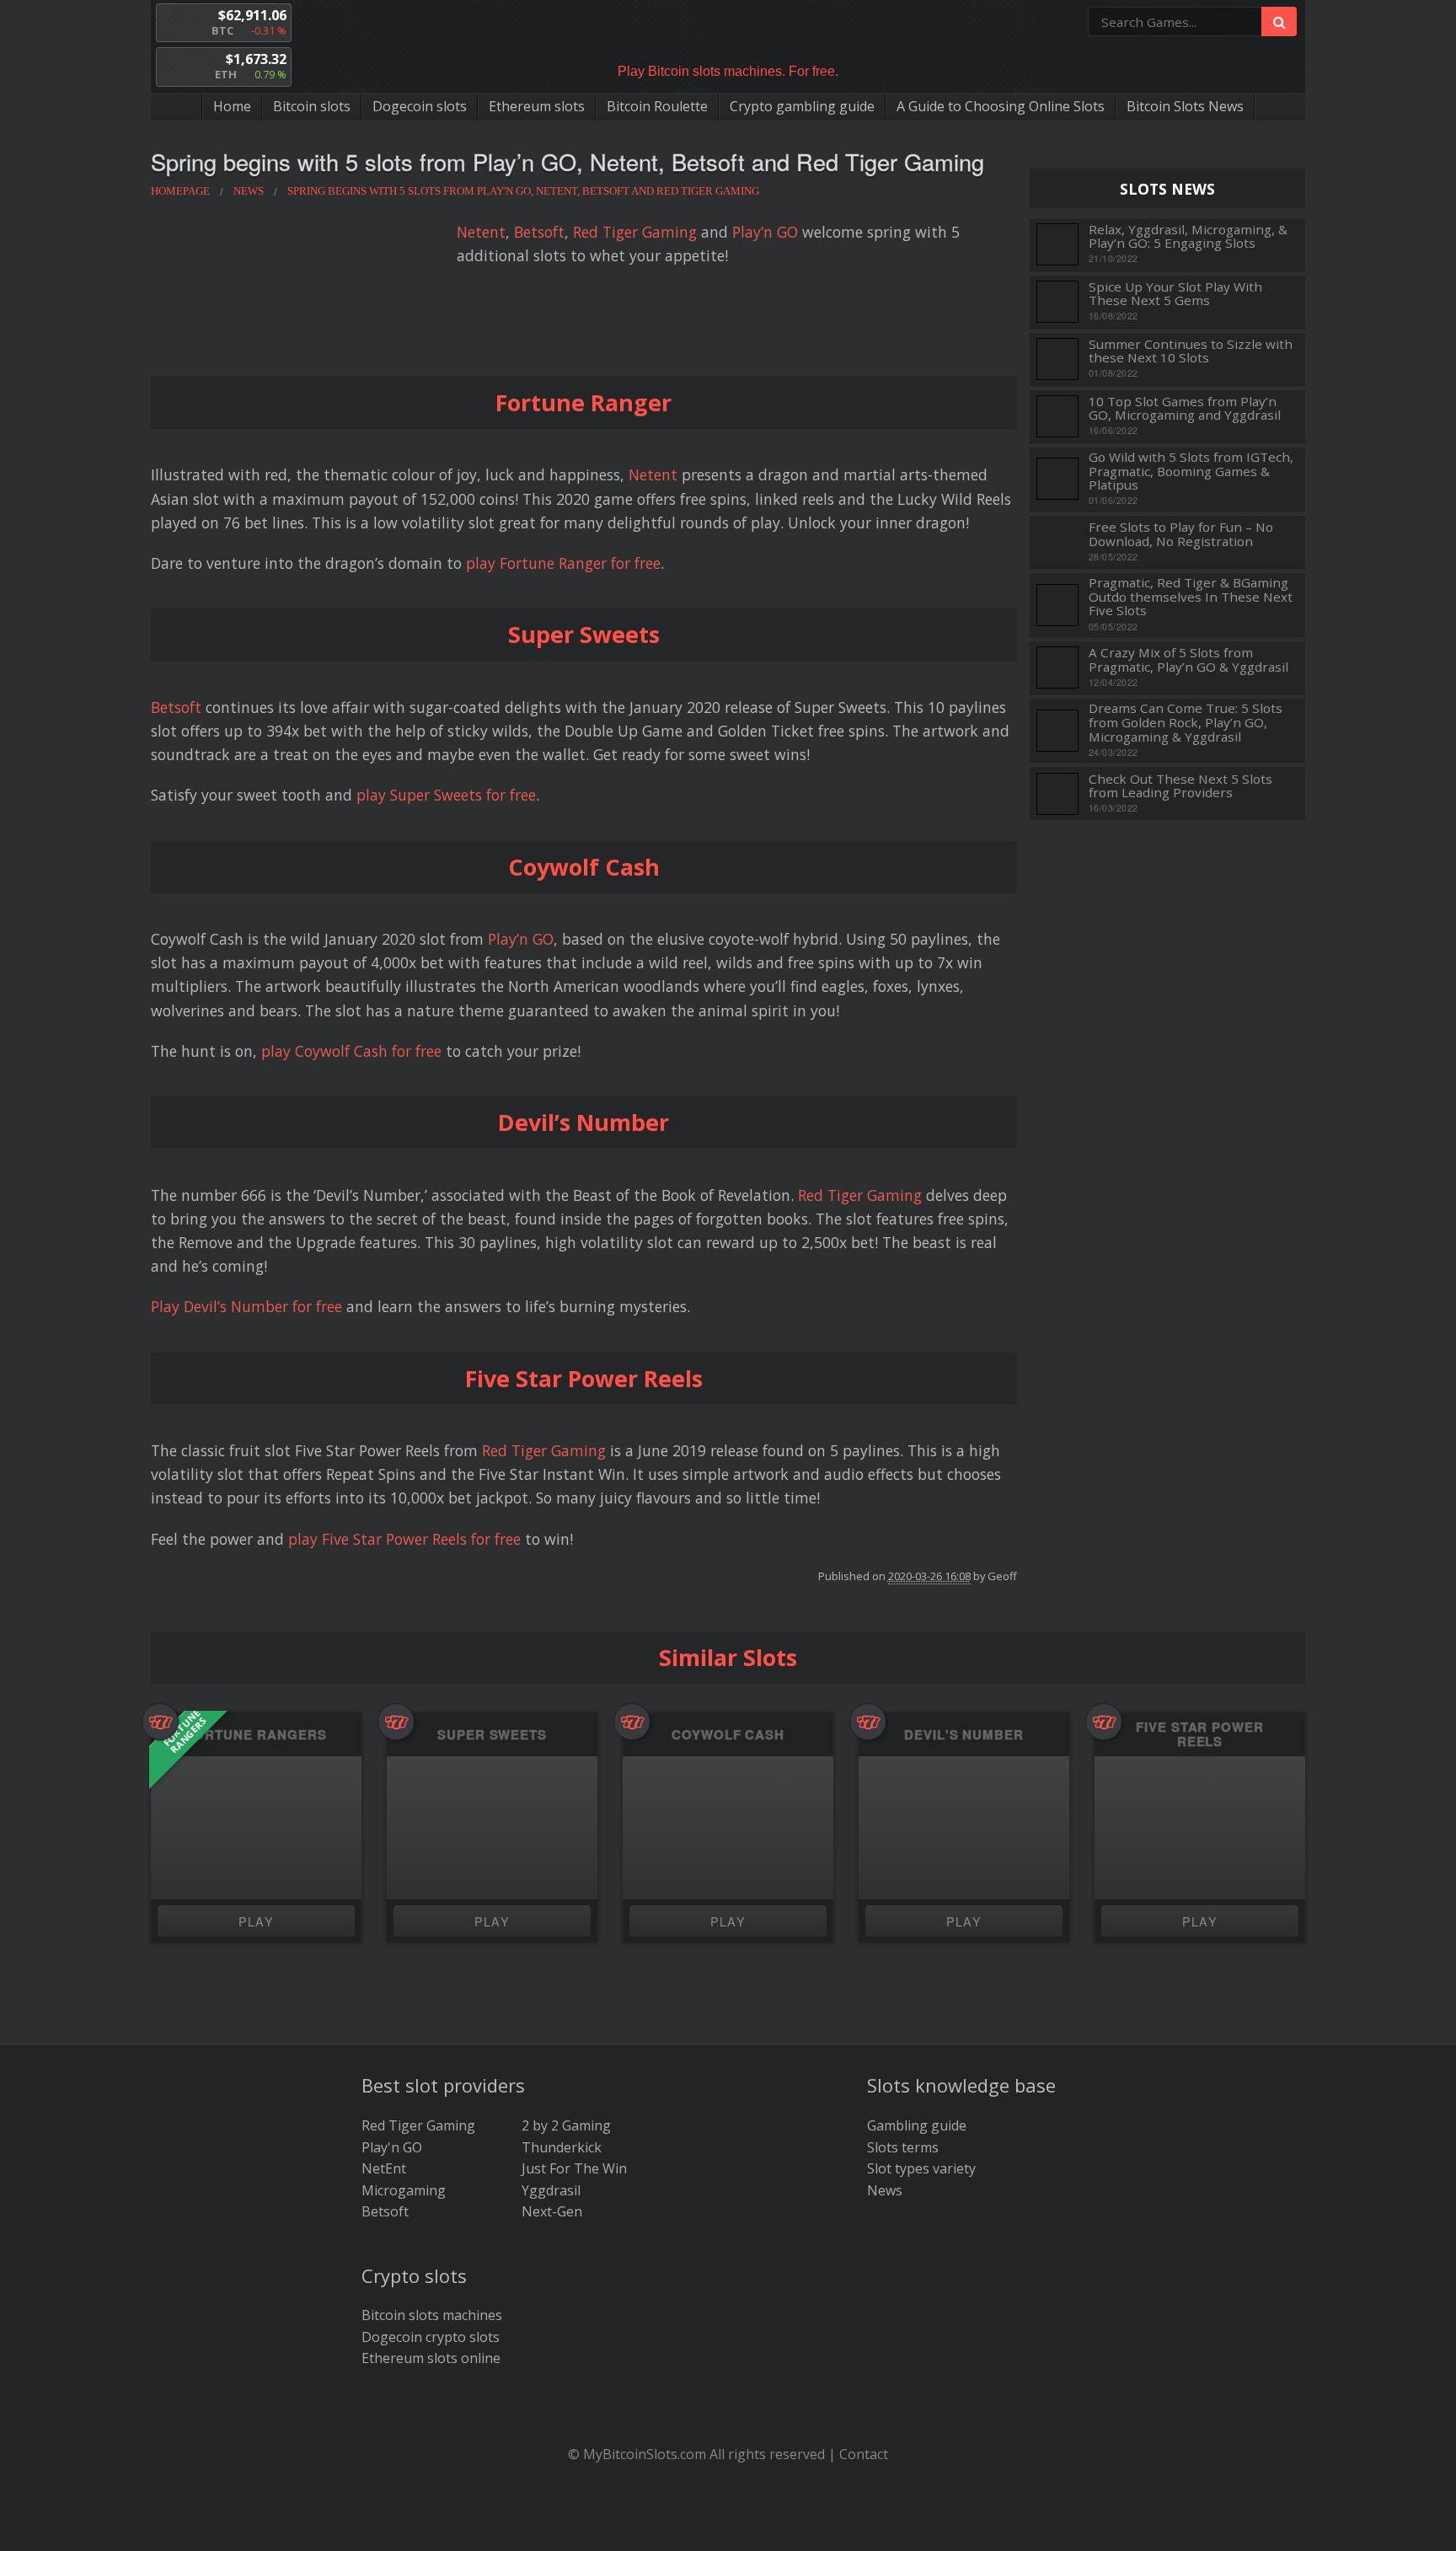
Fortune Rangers (256, 1735)
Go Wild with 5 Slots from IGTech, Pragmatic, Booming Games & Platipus (1191, 471)
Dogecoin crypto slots (431, 2337)
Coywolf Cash (728, 1735)
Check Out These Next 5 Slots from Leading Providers (1180, 786)
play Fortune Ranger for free (563, 563)
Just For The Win (574, 2168)
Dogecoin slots (420, 106)
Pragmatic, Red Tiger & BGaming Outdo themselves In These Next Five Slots (1191, 597)
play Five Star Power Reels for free (404, 1539)
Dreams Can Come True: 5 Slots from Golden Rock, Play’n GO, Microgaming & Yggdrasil (1186, 722)
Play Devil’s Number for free (246, 1306)
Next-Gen (552, 2211)
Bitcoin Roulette (657, 106)
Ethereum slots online (431, 2358)
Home (232, 106)
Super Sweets (492, 1735)
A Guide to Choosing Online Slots (1001, 106)
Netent (481, 232)
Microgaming (404, 2190)
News (885, 2190)
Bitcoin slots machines (432, 2315)
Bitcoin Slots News (1185, 106)
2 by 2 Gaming (566, 2125)
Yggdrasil (551, 2190)
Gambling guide (917, 2125)
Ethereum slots (537, 106)
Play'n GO (392, 2147)
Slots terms (903, 2147)
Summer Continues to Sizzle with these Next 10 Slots (1191, 351)
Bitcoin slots (312, 106)
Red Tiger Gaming (635, 232)
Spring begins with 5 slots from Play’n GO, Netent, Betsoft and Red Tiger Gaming (567, 161)
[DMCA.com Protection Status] (728, 2527)
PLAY (257, 1921)
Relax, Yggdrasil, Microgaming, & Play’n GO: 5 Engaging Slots (1188, 236)
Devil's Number (964, 1735)
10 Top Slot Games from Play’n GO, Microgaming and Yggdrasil (1185, 408)
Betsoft (539, 232)
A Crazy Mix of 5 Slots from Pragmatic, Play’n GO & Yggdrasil (1188, 659)
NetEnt (384, 2168)
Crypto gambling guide (802, 106)
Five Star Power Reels (1200, 1734)
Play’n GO (765, 232)
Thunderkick (562, 2147)
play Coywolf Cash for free (351, 1051)
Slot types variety (921, 2168)
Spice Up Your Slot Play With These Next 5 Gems (1175, 294)
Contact (864, 2454)
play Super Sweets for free (446, 795)
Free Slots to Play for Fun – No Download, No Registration (1181, 534)
